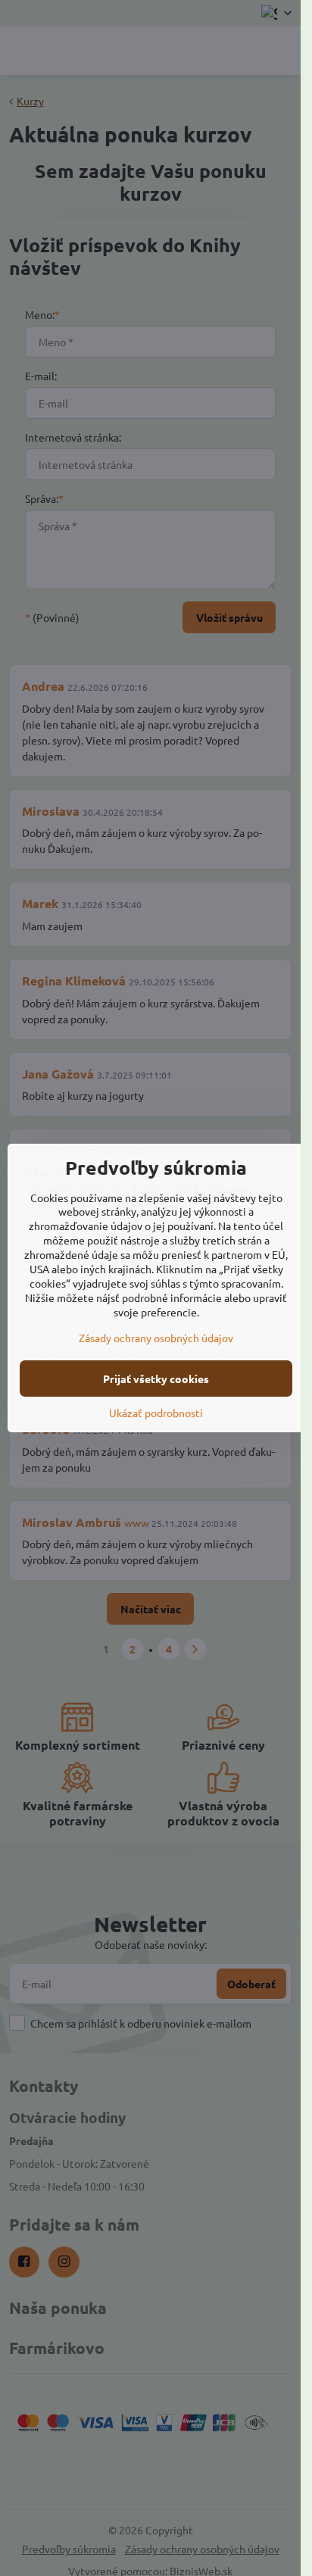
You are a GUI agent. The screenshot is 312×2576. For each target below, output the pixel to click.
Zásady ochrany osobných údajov (156, 1338)
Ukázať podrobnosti (156, 1413)
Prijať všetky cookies (156, 1379)
